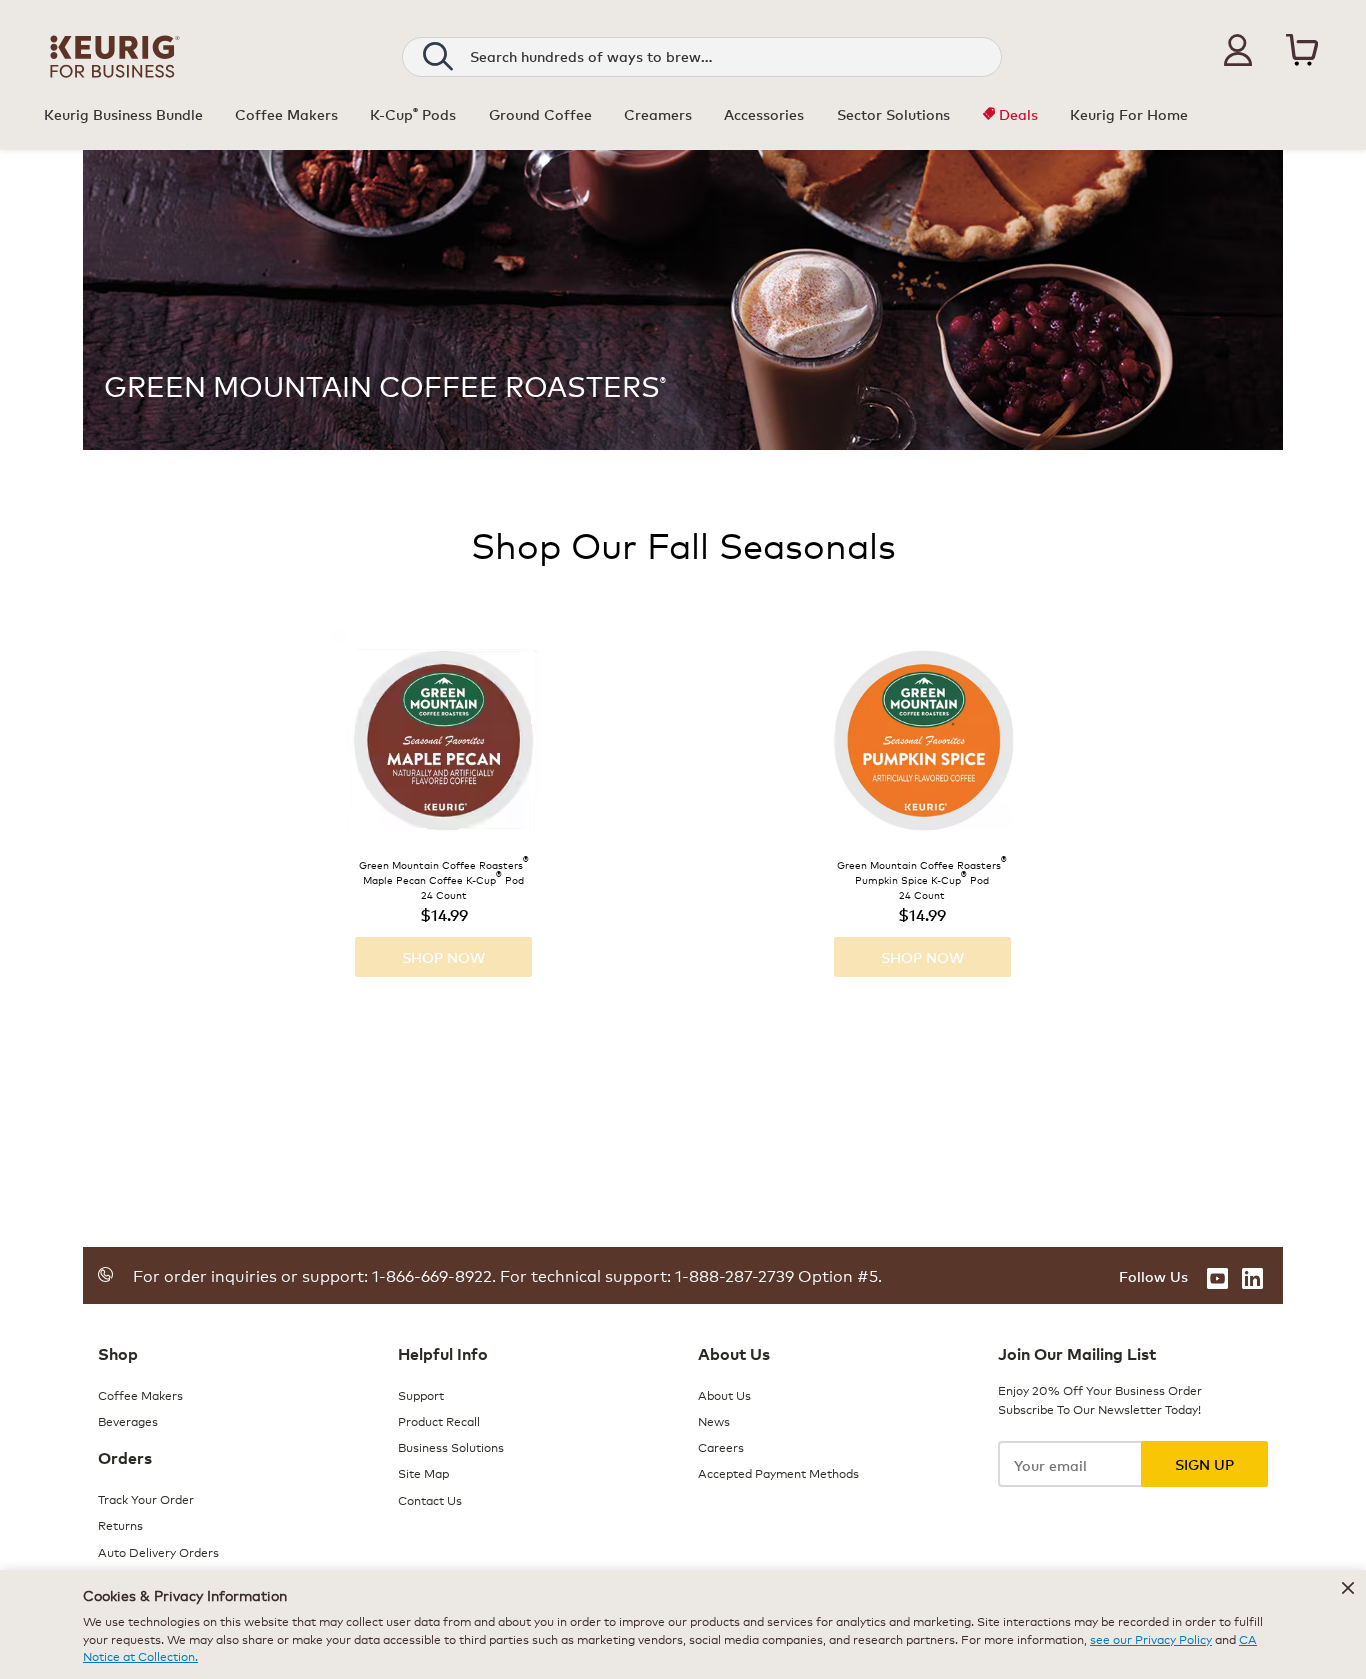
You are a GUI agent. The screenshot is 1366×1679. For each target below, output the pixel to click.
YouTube (1217, 1278)
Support (421, 1394)
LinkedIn (1252, 1278)
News (714, 1420)
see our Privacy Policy (1151, 1638)
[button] (1238, 50)
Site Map (423, 1472)
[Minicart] (1302, 53)
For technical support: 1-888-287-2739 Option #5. (689, 1274)
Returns (120, 1524)
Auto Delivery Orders (158, 1551)
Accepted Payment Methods (778, 1472)
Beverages (128, 1420)
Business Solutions (451, 1446)
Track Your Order (146, 1498)
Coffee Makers (140, 1394)
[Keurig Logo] (115, 73)
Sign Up (1204, 1463)
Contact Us (430, 1499)
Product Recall (439, 1420)
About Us (724, 1394)
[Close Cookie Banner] (1348, 1588)
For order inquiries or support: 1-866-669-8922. (314, 1274)
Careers (721, 1446)
